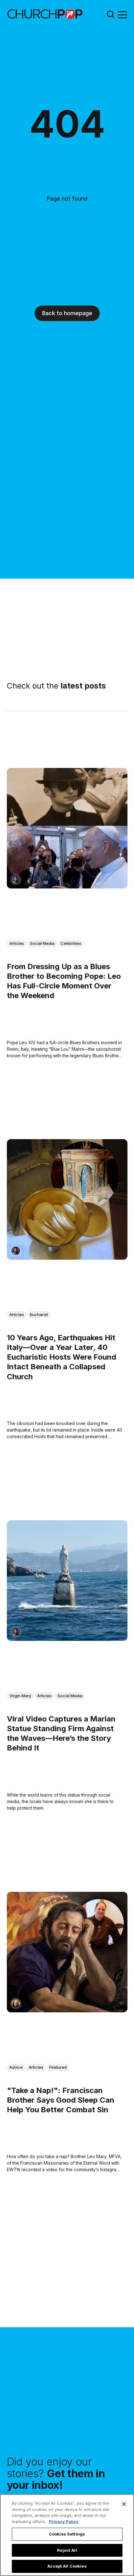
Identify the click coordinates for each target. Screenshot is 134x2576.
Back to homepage (67, 313)
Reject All (67, 2550)
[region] (67, 2535)
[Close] (124, 2504)
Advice (16, 2067)
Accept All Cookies (67, 2566)
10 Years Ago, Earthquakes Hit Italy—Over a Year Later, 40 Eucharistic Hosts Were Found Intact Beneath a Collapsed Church (62, 1357)
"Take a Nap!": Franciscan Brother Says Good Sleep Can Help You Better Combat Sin (61, 2100)
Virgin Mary (20, 1696)
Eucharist (39, 1314)
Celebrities (71, 943)
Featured (58, 2067)
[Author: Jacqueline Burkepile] (16, 2003)
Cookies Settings (67, 2534)
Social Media (42, 943)
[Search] (111, 14)
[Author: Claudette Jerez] (16, 880)
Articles (17, 943)
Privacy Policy (64, 2522)
